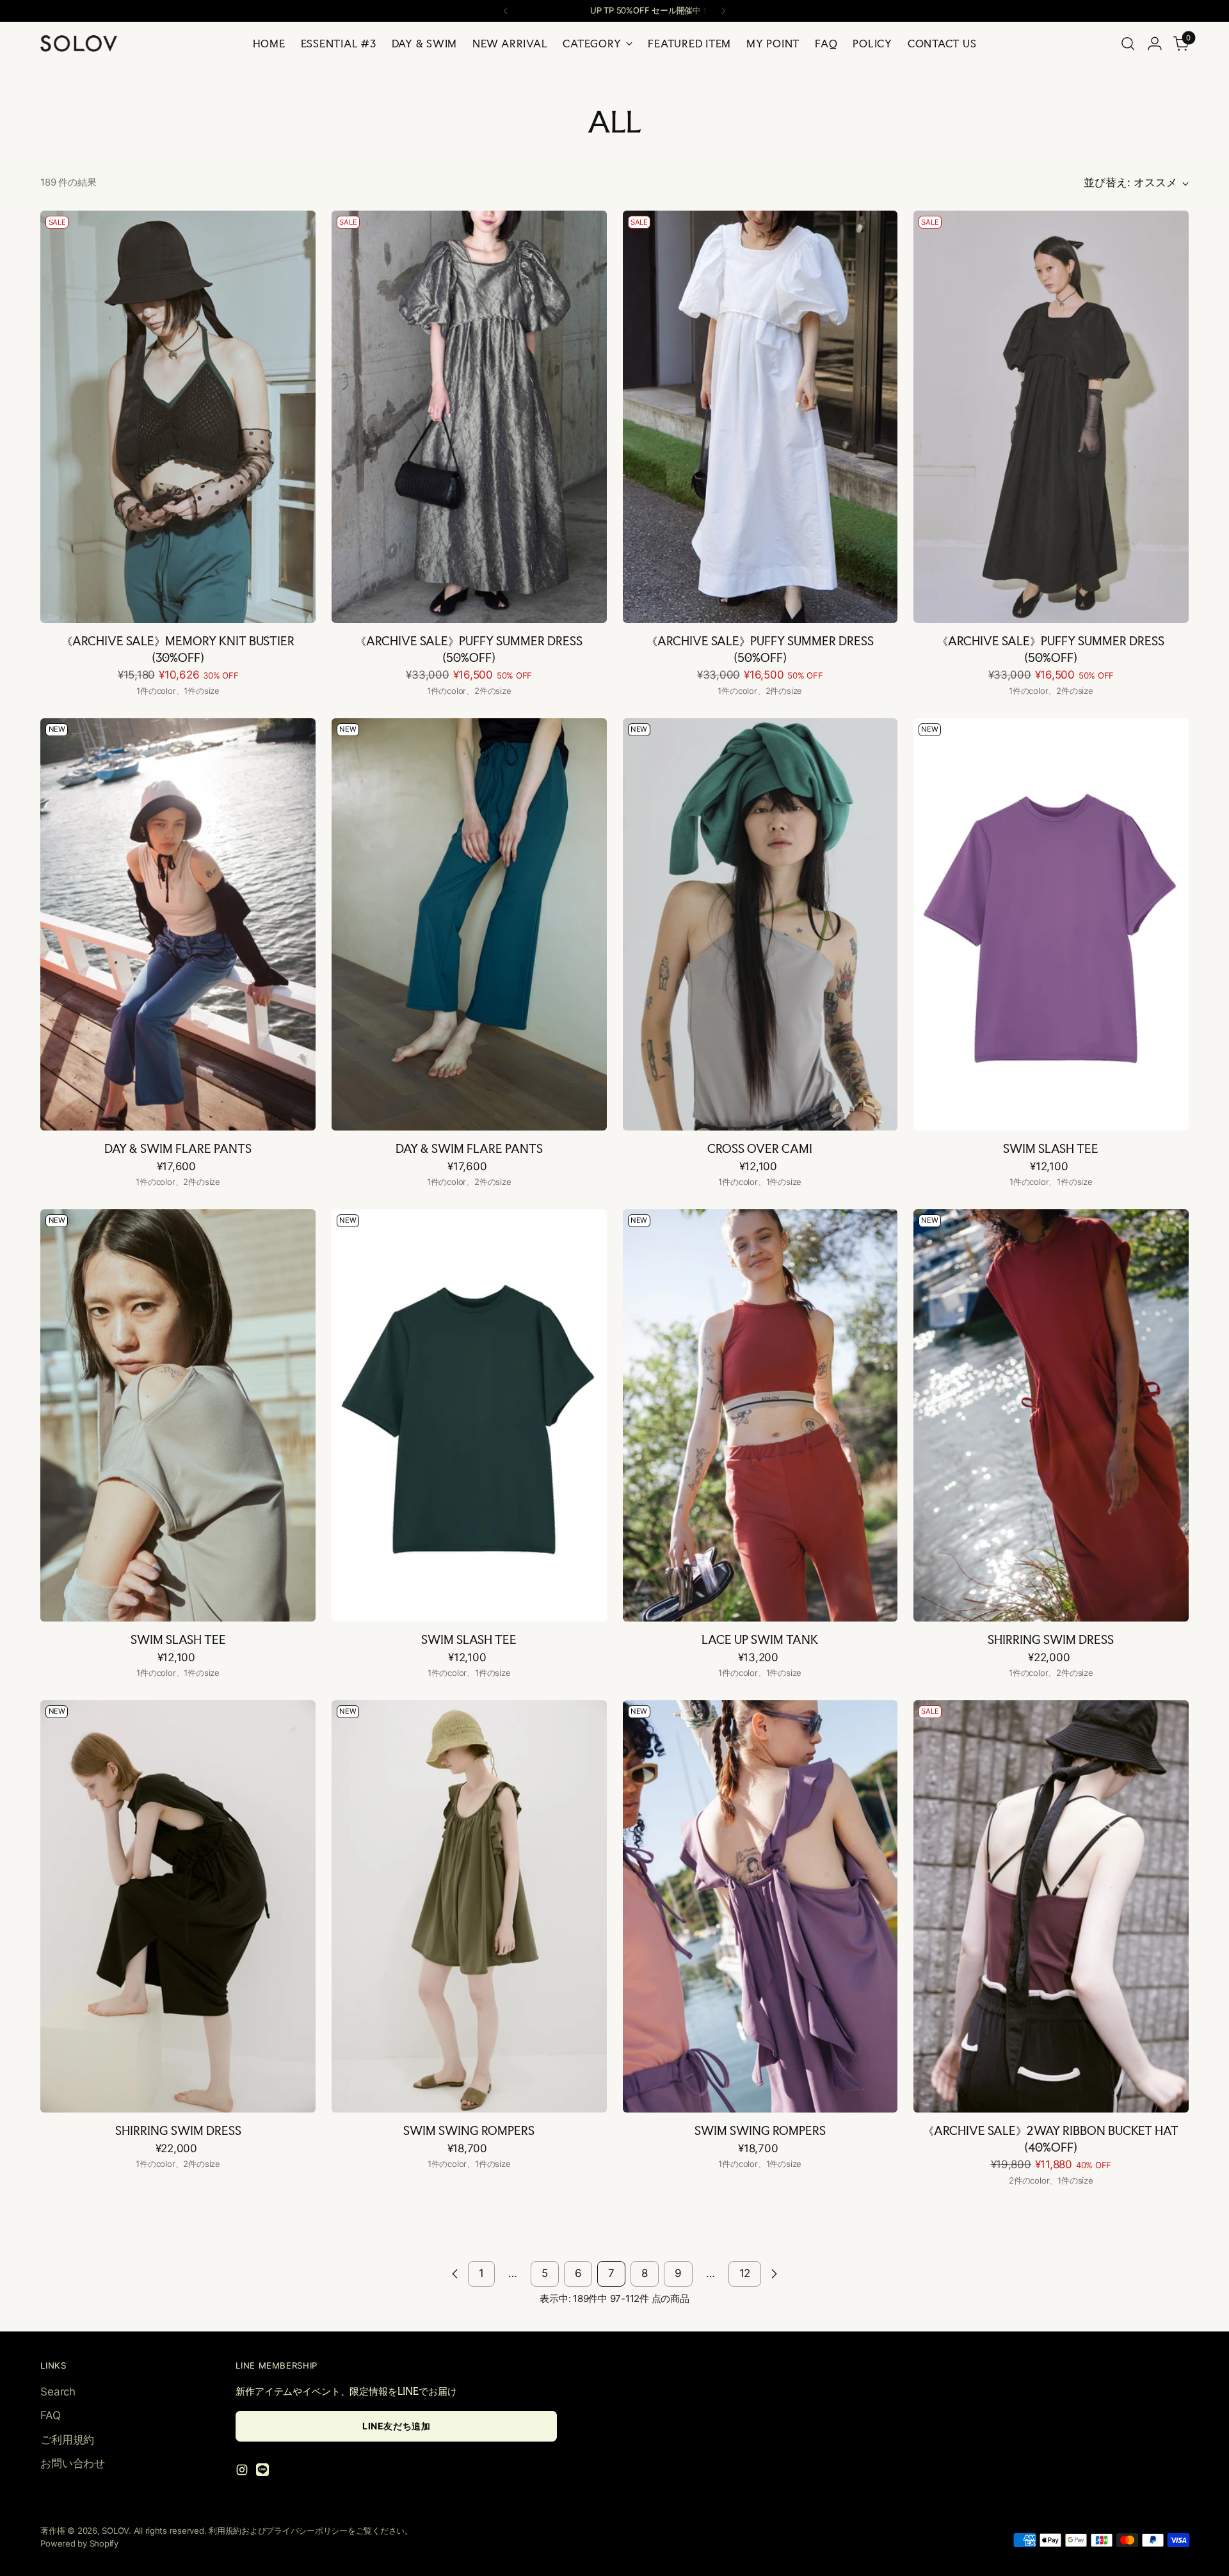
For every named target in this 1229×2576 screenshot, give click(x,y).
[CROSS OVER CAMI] (760, 924)
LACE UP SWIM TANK (760, 1639)
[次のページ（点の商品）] (774, 2274)
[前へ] (506, 11)
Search (58, 2392)
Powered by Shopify (79, 2543)
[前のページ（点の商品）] (455, 2274)
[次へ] (723, 11)
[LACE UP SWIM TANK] (760, 1415)
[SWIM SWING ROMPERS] (469, 1906)
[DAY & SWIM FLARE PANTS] (178, 924)
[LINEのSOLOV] (264, 2472)
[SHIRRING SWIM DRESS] (1051, 1415)
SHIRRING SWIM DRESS (1051, 1639)
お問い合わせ (72, 2463)
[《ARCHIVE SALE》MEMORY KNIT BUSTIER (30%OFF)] (178, 417)
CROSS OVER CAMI (760, 1148)
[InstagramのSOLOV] (243, 2472)
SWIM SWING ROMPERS (469, 2130)
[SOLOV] (79, 44)
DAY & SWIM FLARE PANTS (178, 1148)
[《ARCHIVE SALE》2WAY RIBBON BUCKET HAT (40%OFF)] (1051, 1906)
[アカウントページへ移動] (1155, 44)
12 (745, 2273)
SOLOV (115, 2531)
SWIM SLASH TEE (1051, 1148)
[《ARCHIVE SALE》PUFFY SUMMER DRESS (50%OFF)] (469, 417)
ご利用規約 (67, 2440)
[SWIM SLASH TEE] (1051, 924)
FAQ (50, 2415)
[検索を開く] (1128, 44)
